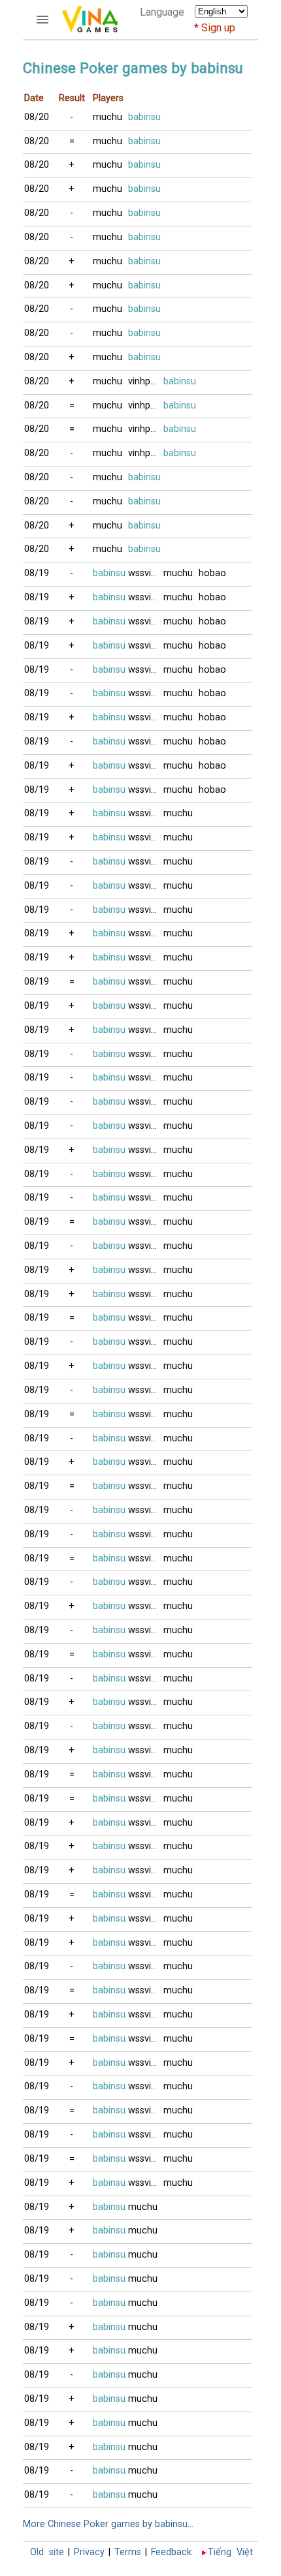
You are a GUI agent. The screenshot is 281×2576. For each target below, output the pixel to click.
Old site (47, 2552)
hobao (212, 573)
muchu (107, 117)
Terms (128, 2552)
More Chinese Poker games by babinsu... (108, 2524)
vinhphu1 (146, 381)
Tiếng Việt (230, 2552)
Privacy (89, 2552)
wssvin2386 (146, 573)
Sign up (218, 28)
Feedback (171, 2552)
